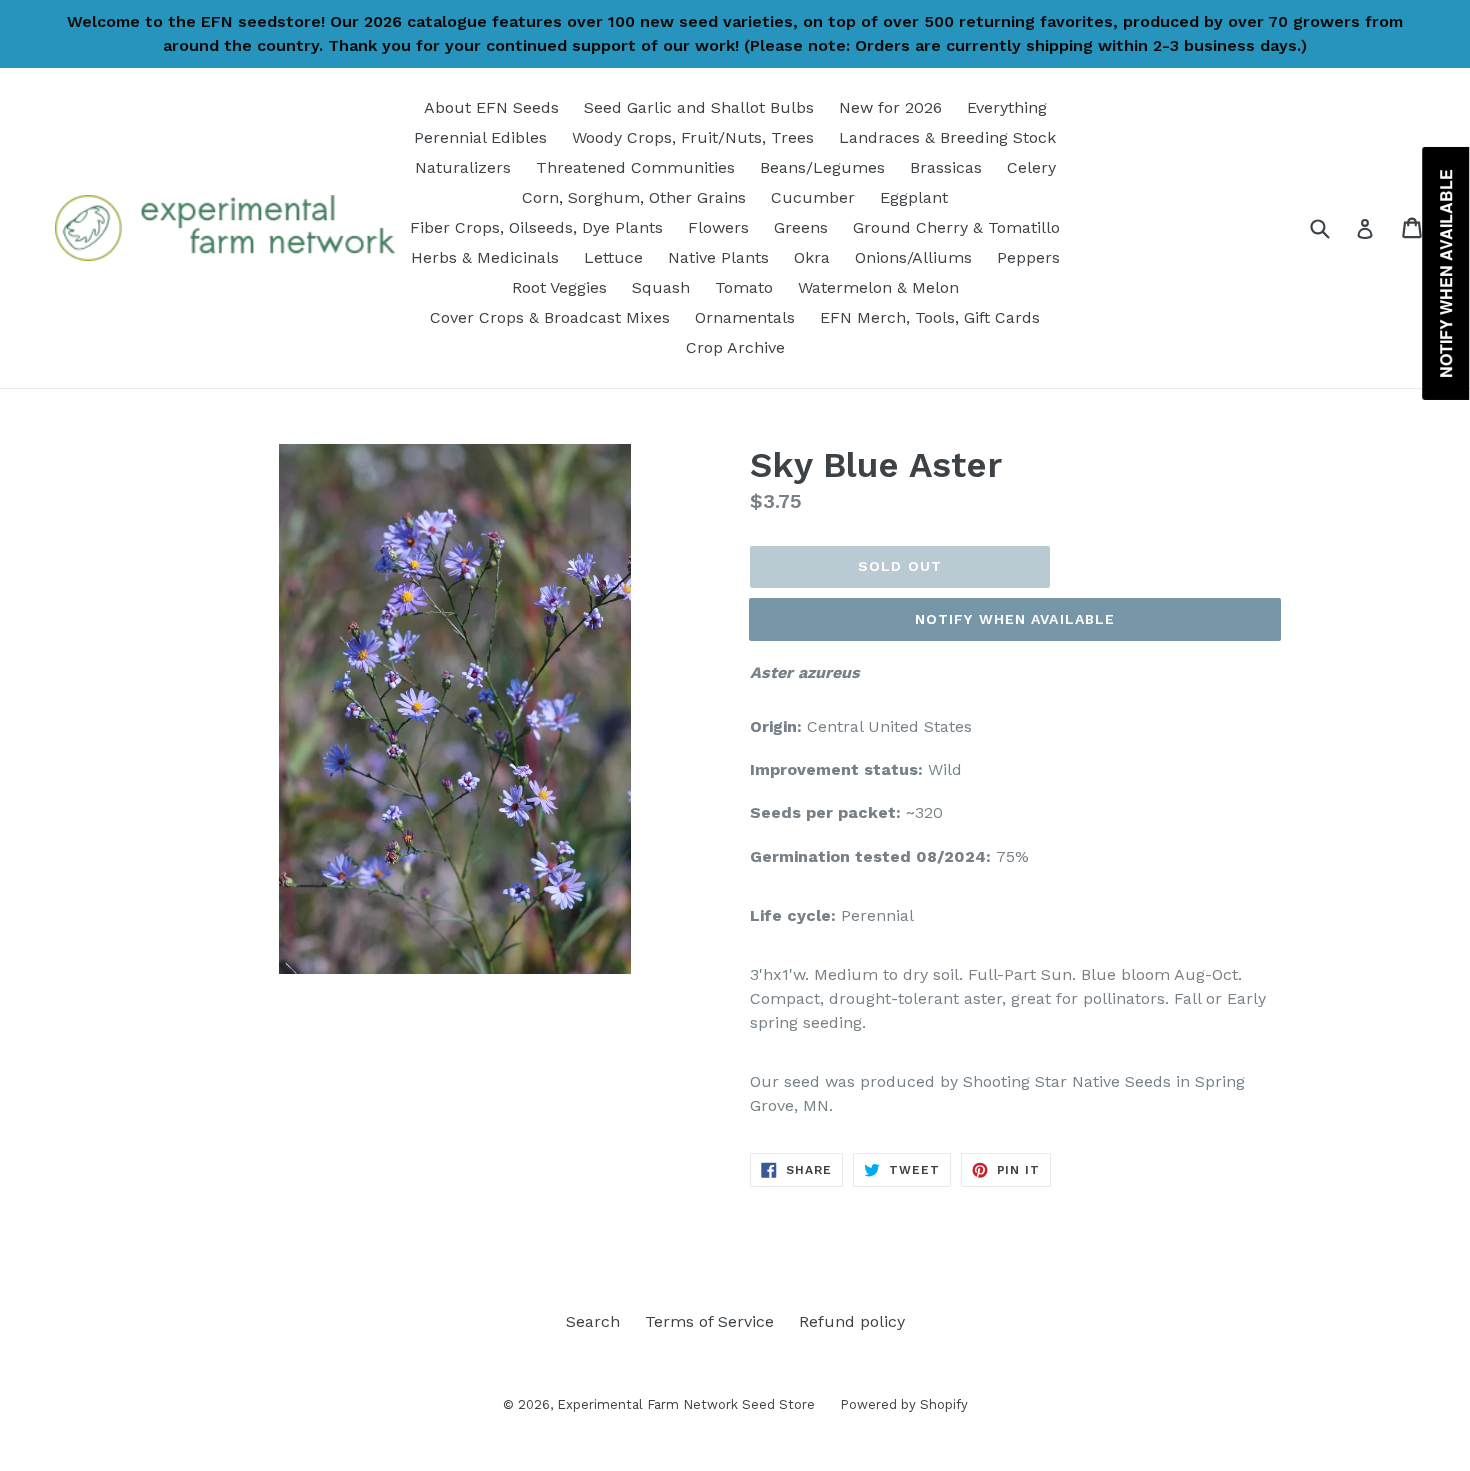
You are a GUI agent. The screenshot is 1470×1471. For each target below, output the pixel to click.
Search (593, 1321)
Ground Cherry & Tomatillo (956, 227)
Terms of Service (709, 1321)
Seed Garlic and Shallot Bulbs (699, 107)
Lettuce (613, 257)
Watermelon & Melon (878, 287)
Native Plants (718, 257)
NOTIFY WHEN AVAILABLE (1015, 619)
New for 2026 (890, 107)
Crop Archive (735, 347)
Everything (1007, 107)
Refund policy (852, 1321)
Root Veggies (559, 287)
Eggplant (914, 197)
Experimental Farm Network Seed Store (686, 1404)
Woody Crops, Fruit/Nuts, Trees (693, 137)
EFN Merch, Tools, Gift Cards (930, 317)
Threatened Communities (635, 167)
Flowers (718, 227)
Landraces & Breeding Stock (947, 137)
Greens (801, 227)
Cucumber (813, 197)
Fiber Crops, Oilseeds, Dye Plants (536, 227)
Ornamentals (745, 317)
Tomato (744, 287)
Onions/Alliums (913, 257)
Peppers (1028, 257)
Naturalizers (463, 167)
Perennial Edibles (480, 137)
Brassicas (946, 167)
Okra (812, 257)
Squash (661, 287)
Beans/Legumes (822, 167)
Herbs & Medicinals (485, 257)
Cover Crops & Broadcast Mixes (550, 317)
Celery (1031, 167)
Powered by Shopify (904, 1404)
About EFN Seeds (491, 107)
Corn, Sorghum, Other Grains (634, 197)
